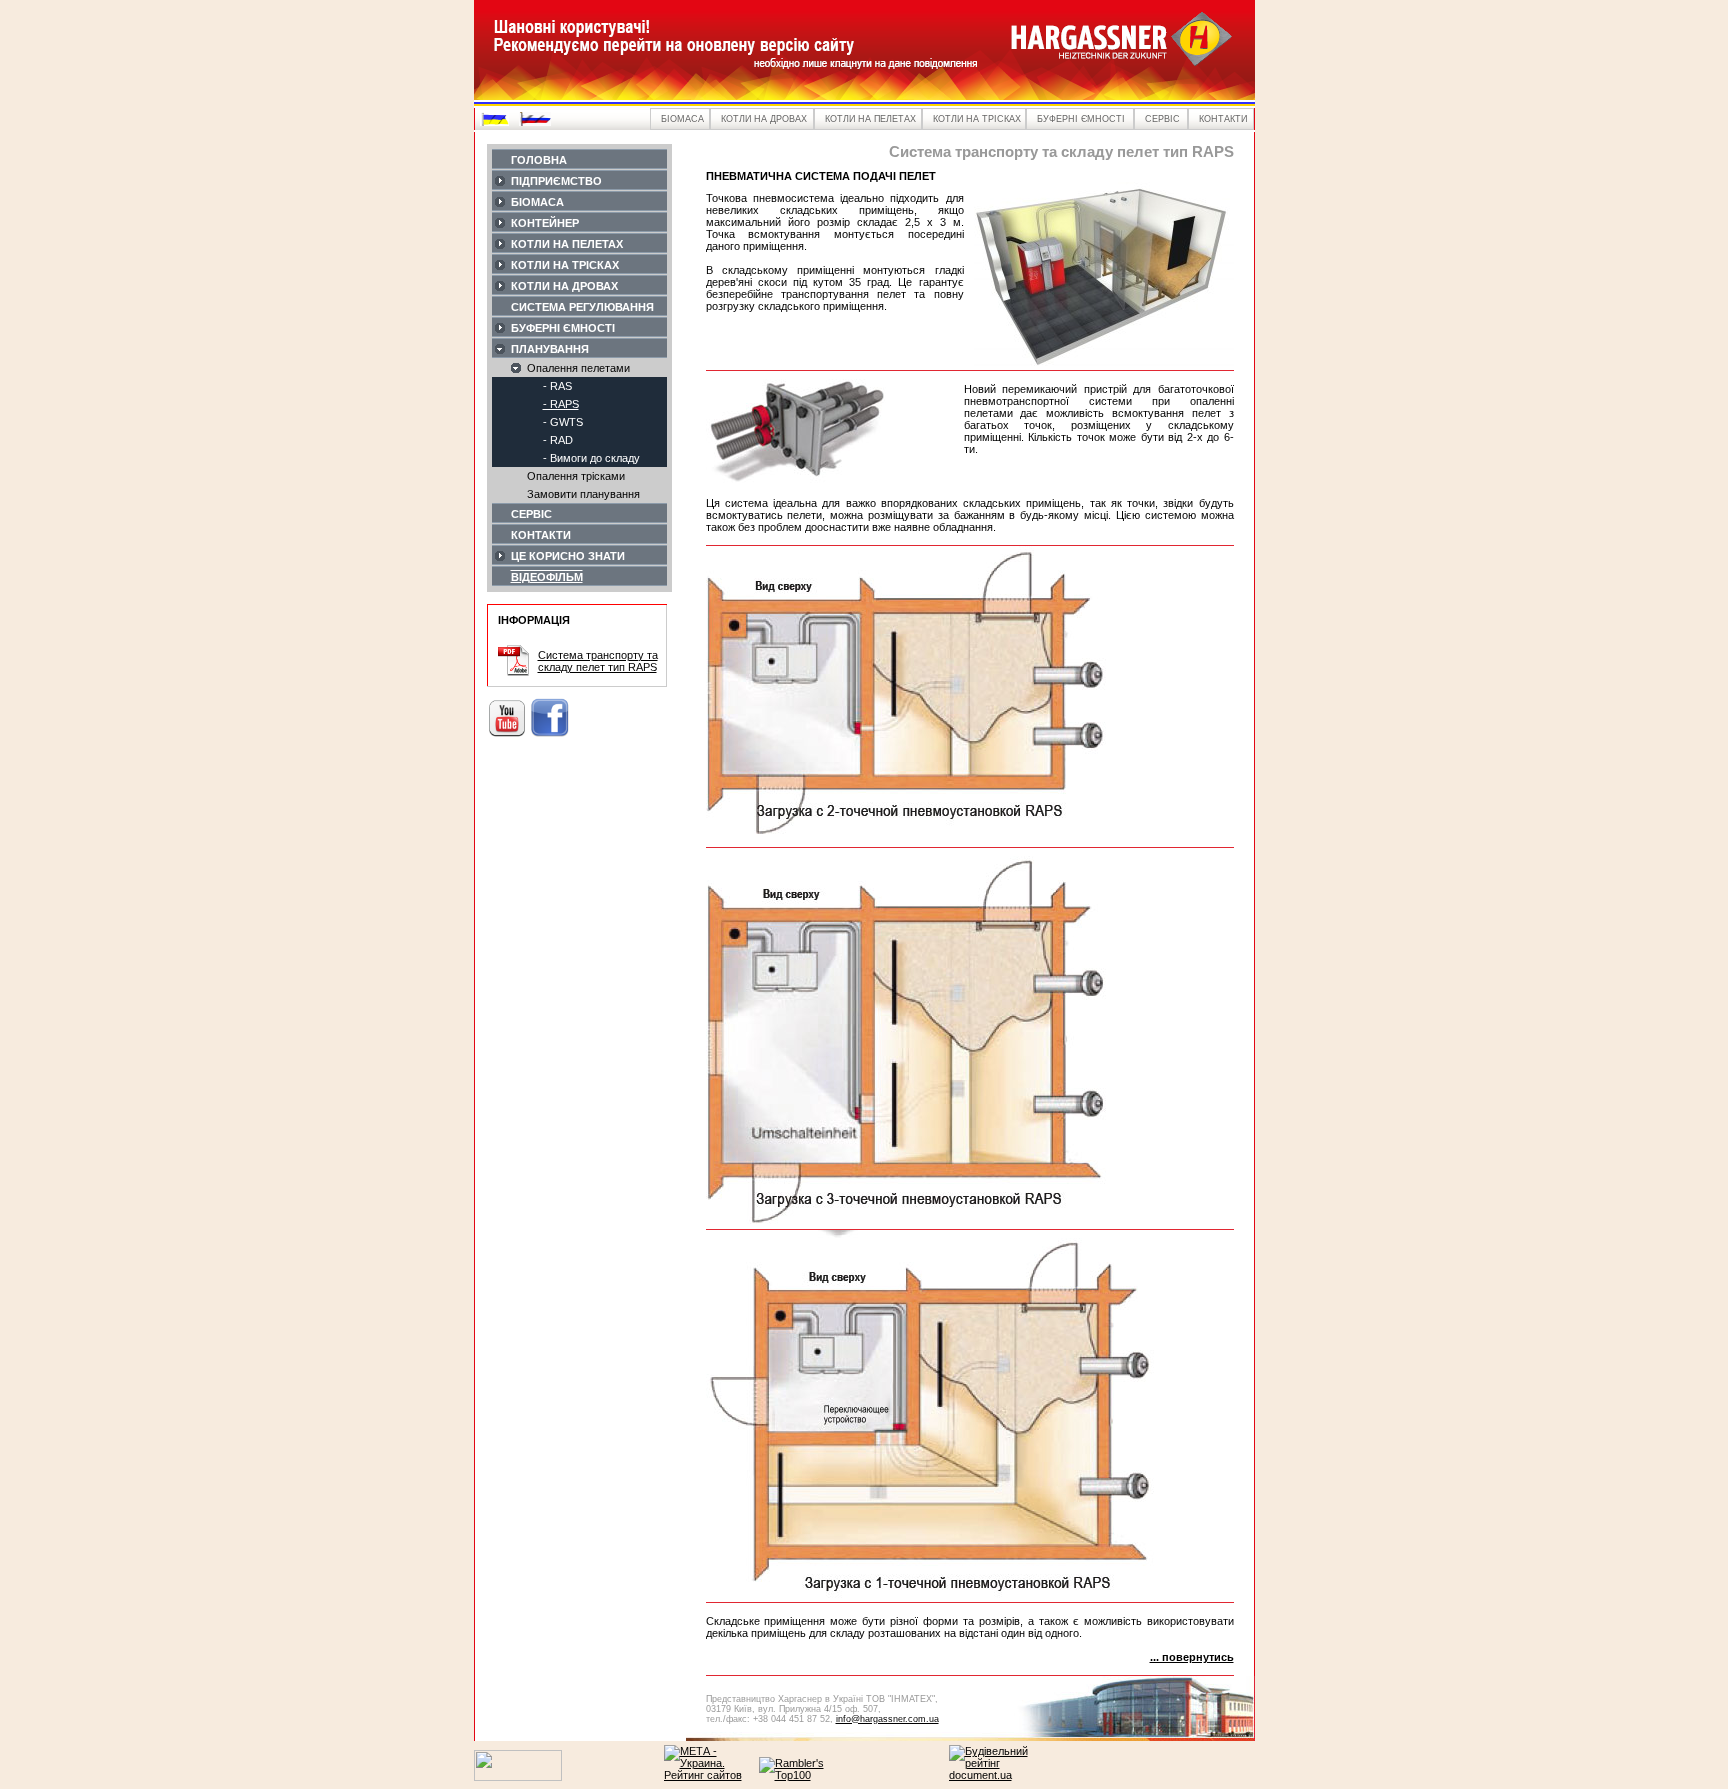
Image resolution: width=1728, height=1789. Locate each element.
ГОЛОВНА (539, 160)
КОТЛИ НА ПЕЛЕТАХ (567, 244)
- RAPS (561, 404)
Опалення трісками (576, 476)
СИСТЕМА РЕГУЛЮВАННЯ (582, 307)
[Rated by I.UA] (518, 1777)
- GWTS (563, 422)
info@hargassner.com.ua (887, 1719)
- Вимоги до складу (591, 458)
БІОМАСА (537, 202)
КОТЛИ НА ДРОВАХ (564, 286)
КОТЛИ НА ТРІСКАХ (565, 265)
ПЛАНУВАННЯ (550, 349)
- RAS (557, 386)
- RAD (558, 440)
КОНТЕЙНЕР (545, 223)
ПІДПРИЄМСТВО (556, 181)
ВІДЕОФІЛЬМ (547, 577)
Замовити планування (583, 494)
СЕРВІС (531, 514)
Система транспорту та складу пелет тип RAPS (598, 661)
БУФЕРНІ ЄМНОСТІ (563, 328)
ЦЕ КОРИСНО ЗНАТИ (568, 556)
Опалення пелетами (578, 368)
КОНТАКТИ (541, 535)
